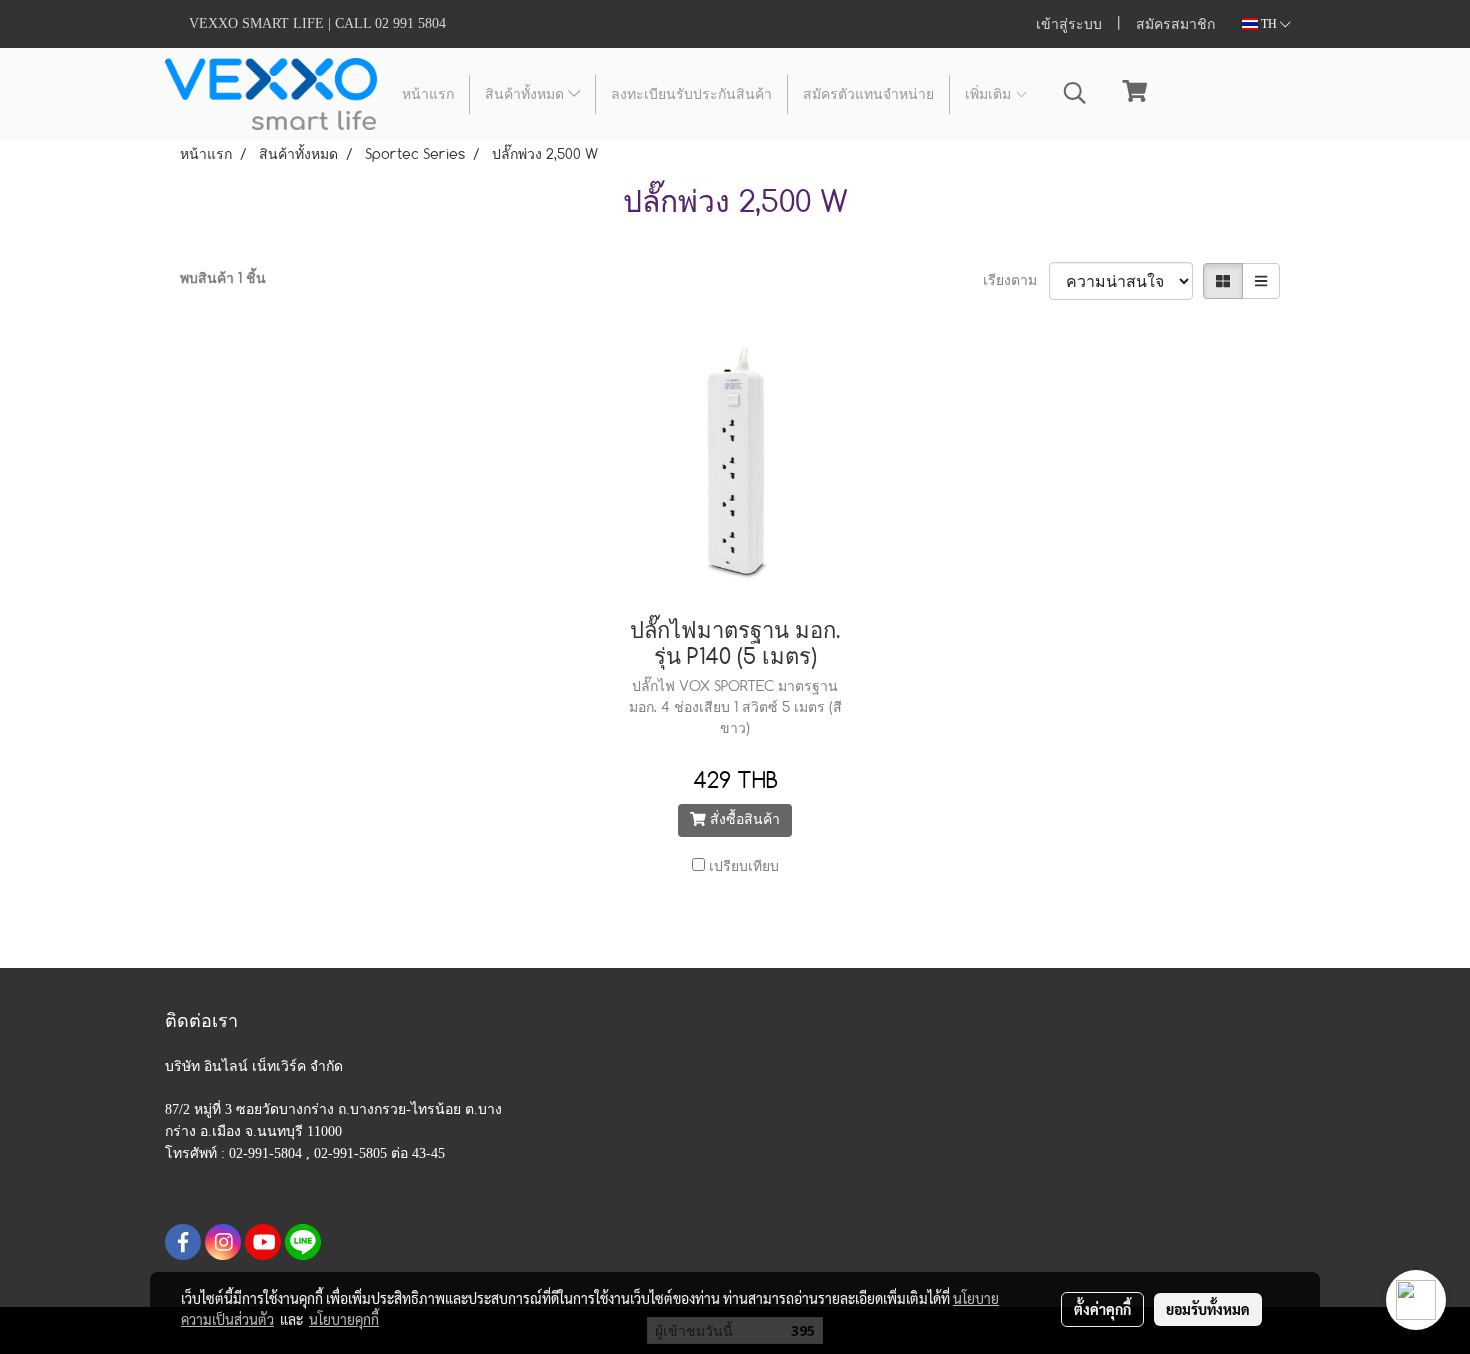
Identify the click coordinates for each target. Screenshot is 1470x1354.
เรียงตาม (1016, 281)
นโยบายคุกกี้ (344, 1319)
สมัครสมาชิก (1175, 24)
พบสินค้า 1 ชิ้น (223, 279)
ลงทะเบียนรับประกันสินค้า (691, 94)
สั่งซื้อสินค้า (743, 820)
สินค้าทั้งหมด (526, 94)
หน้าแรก (428, 94)
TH (1269, 24)
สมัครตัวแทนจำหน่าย (868, 94)
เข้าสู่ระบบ (1069, 24)
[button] (1075, 93)
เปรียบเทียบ (744, 867)
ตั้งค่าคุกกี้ (1102, 1309)
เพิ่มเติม (990, 94)
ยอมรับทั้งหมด (1208, 1309)
